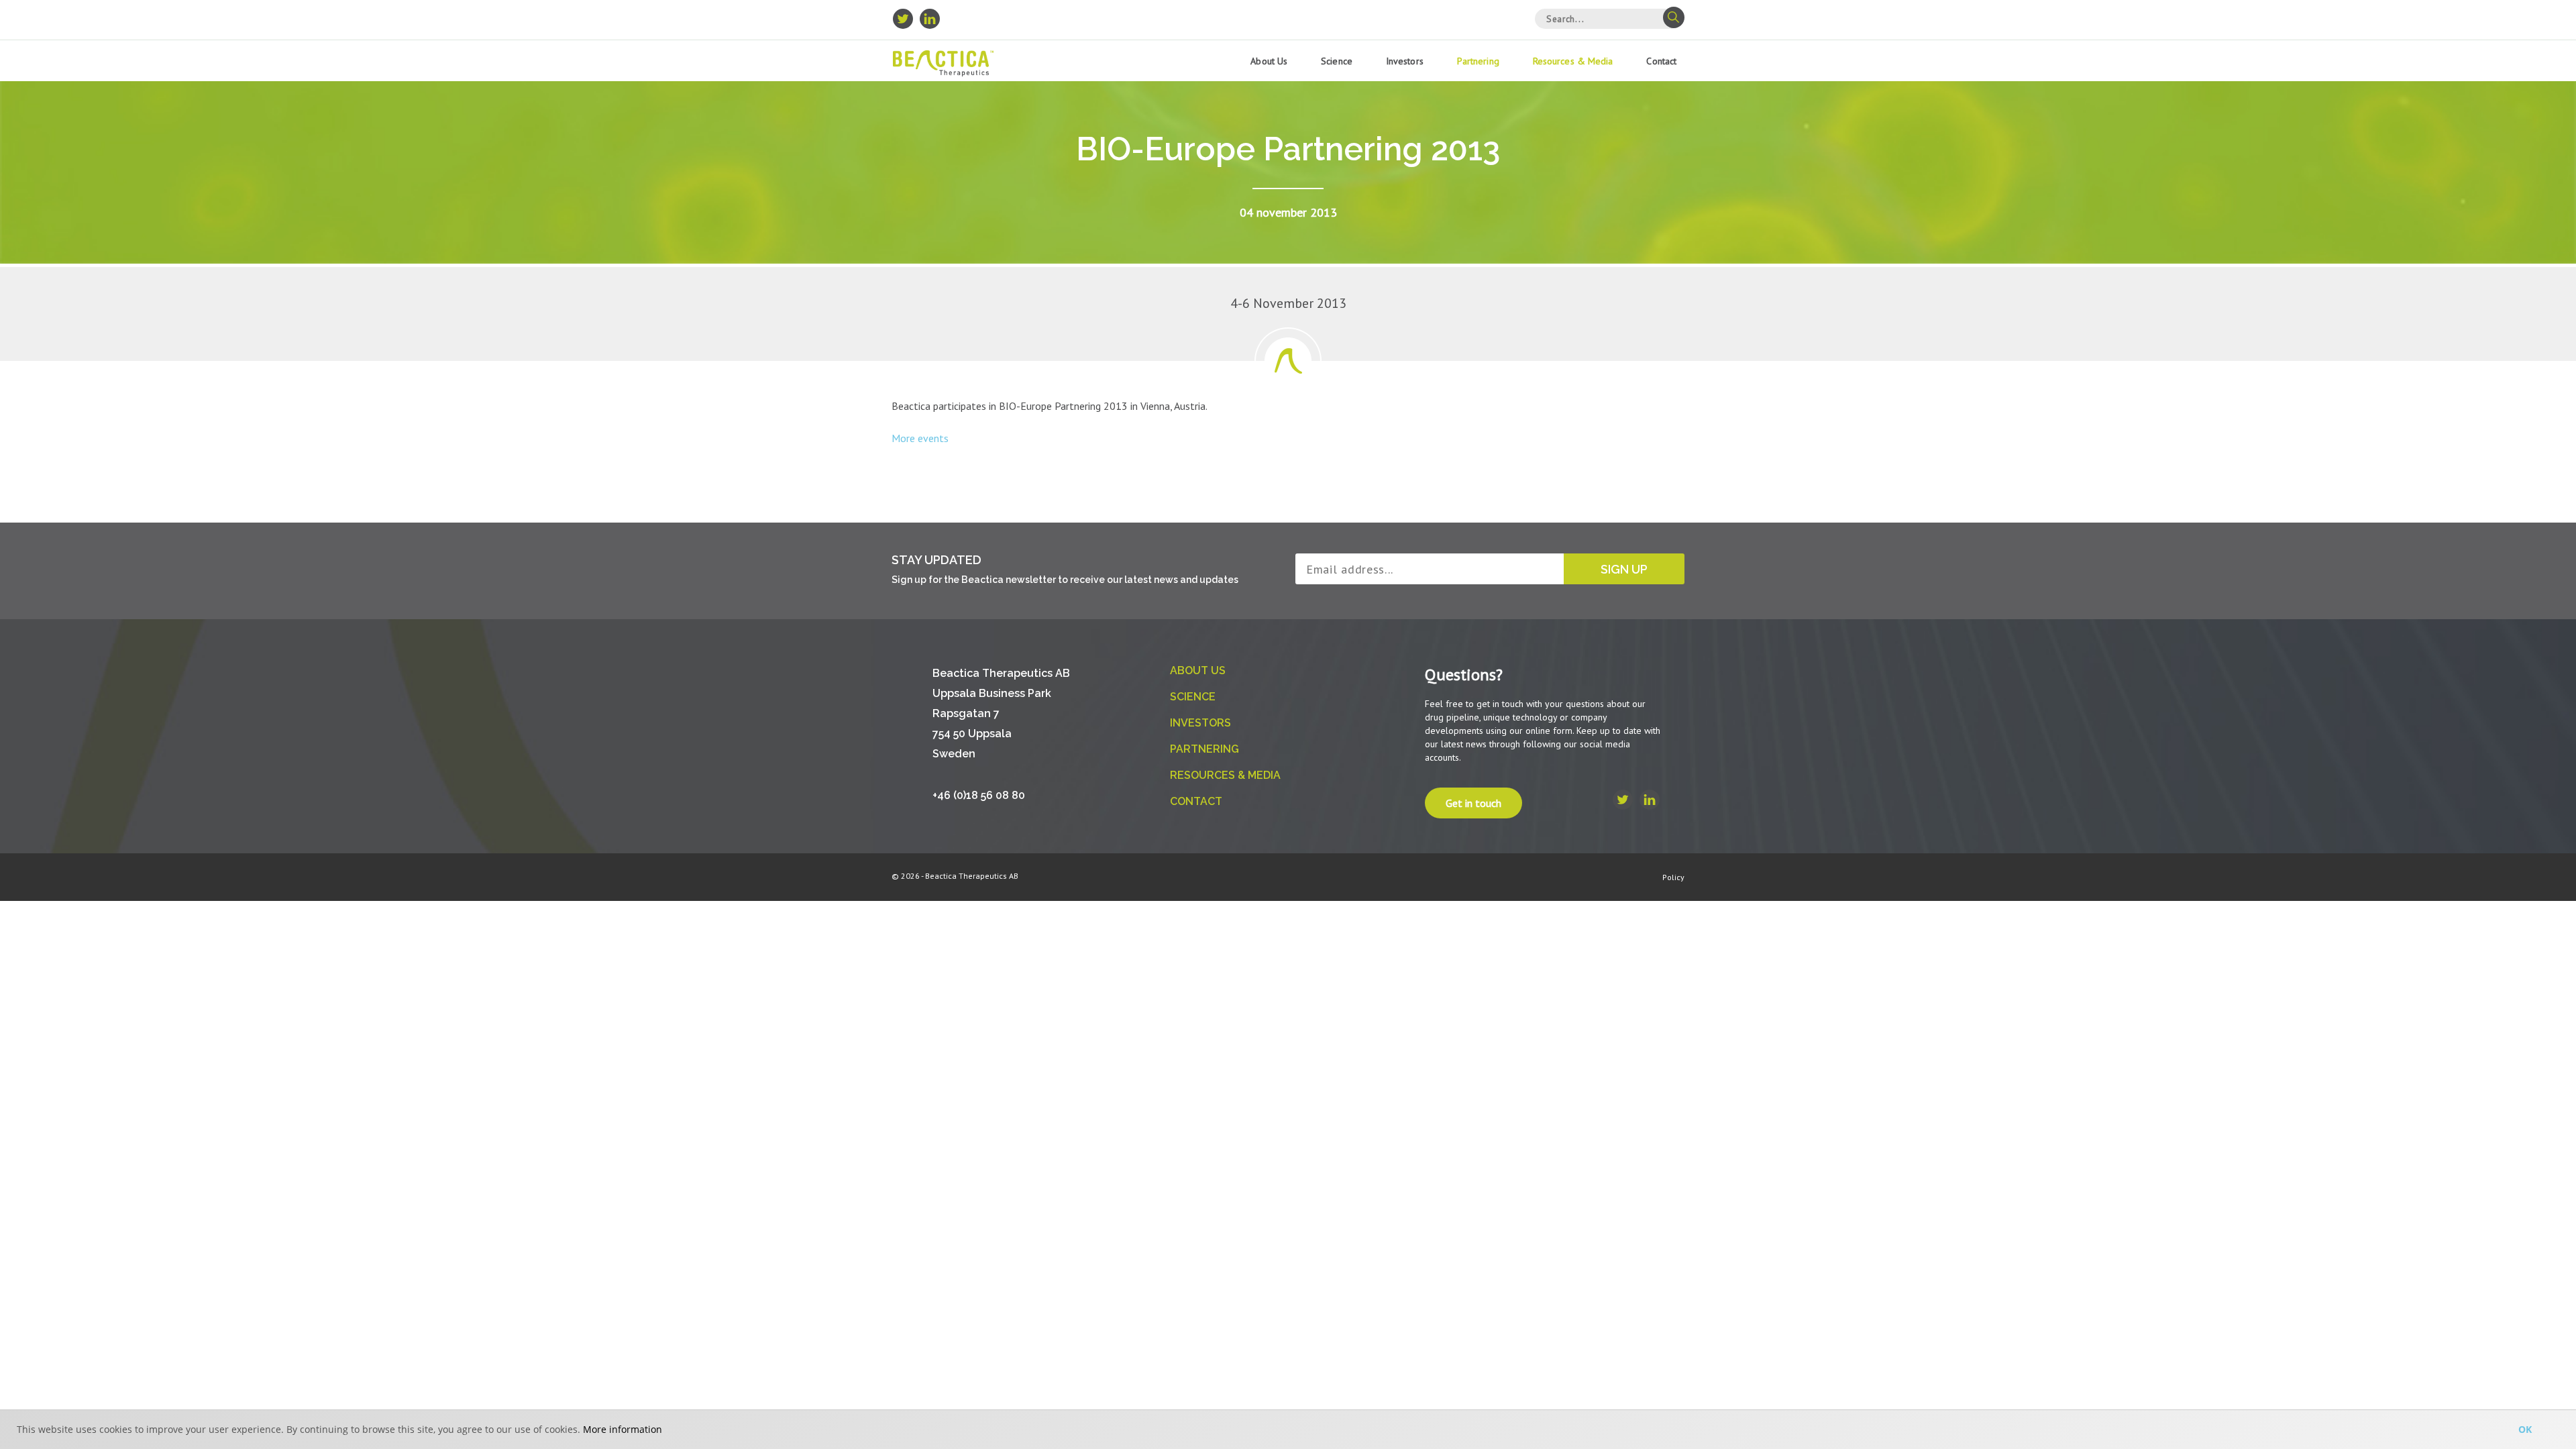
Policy (1673, 877)
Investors (1405, 61)
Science (1337, 61)
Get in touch (1473, 803)
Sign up (1624, 569)
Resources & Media (1573, 61)
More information (623, 1429)
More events (920, 438)
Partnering (1478, 61)
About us (1269, 61)
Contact (1661, 61)
